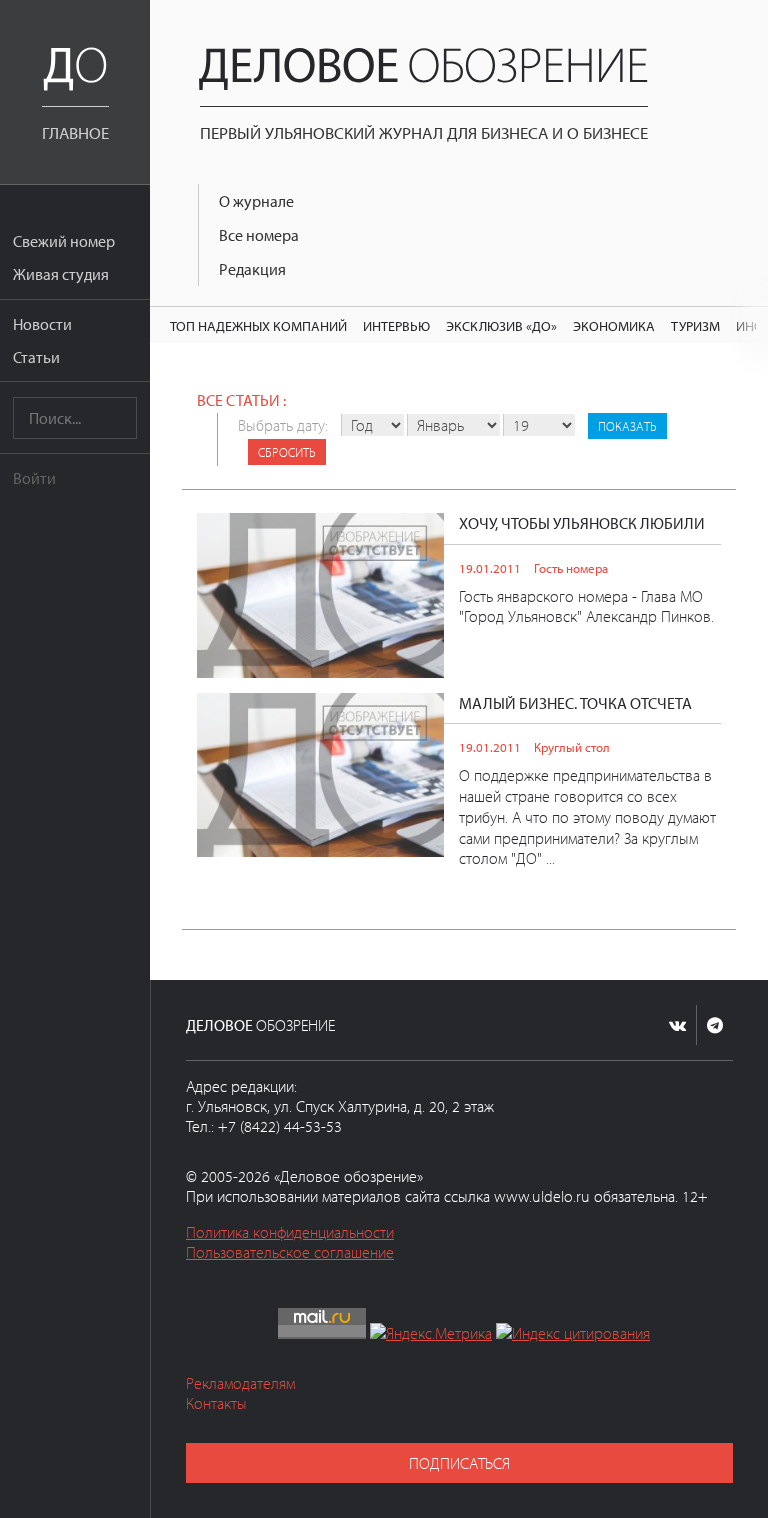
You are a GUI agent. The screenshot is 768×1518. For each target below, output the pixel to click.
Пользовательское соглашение (290, 1252)
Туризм (695, 325)
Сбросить (287, 452)
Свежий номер (64, 241)
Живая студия (61, 274)
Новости (42, 324)
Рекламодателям (240, 1383)
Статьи (36, 357)
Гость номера (571, 568)
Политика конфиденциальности (290, 1232)
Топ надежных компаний (258, 325)
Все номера (259, 235)
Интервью (396, 325)
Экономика (614, 325)
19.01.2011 (490, 568)
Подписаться (459, 1463)
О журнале (256, 201)
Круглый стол (572, 747)
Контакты (216, 1403)
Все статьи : (241, 400)
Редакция (252, 269)
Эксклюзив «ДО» (501, 325)
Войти (34, 478)
